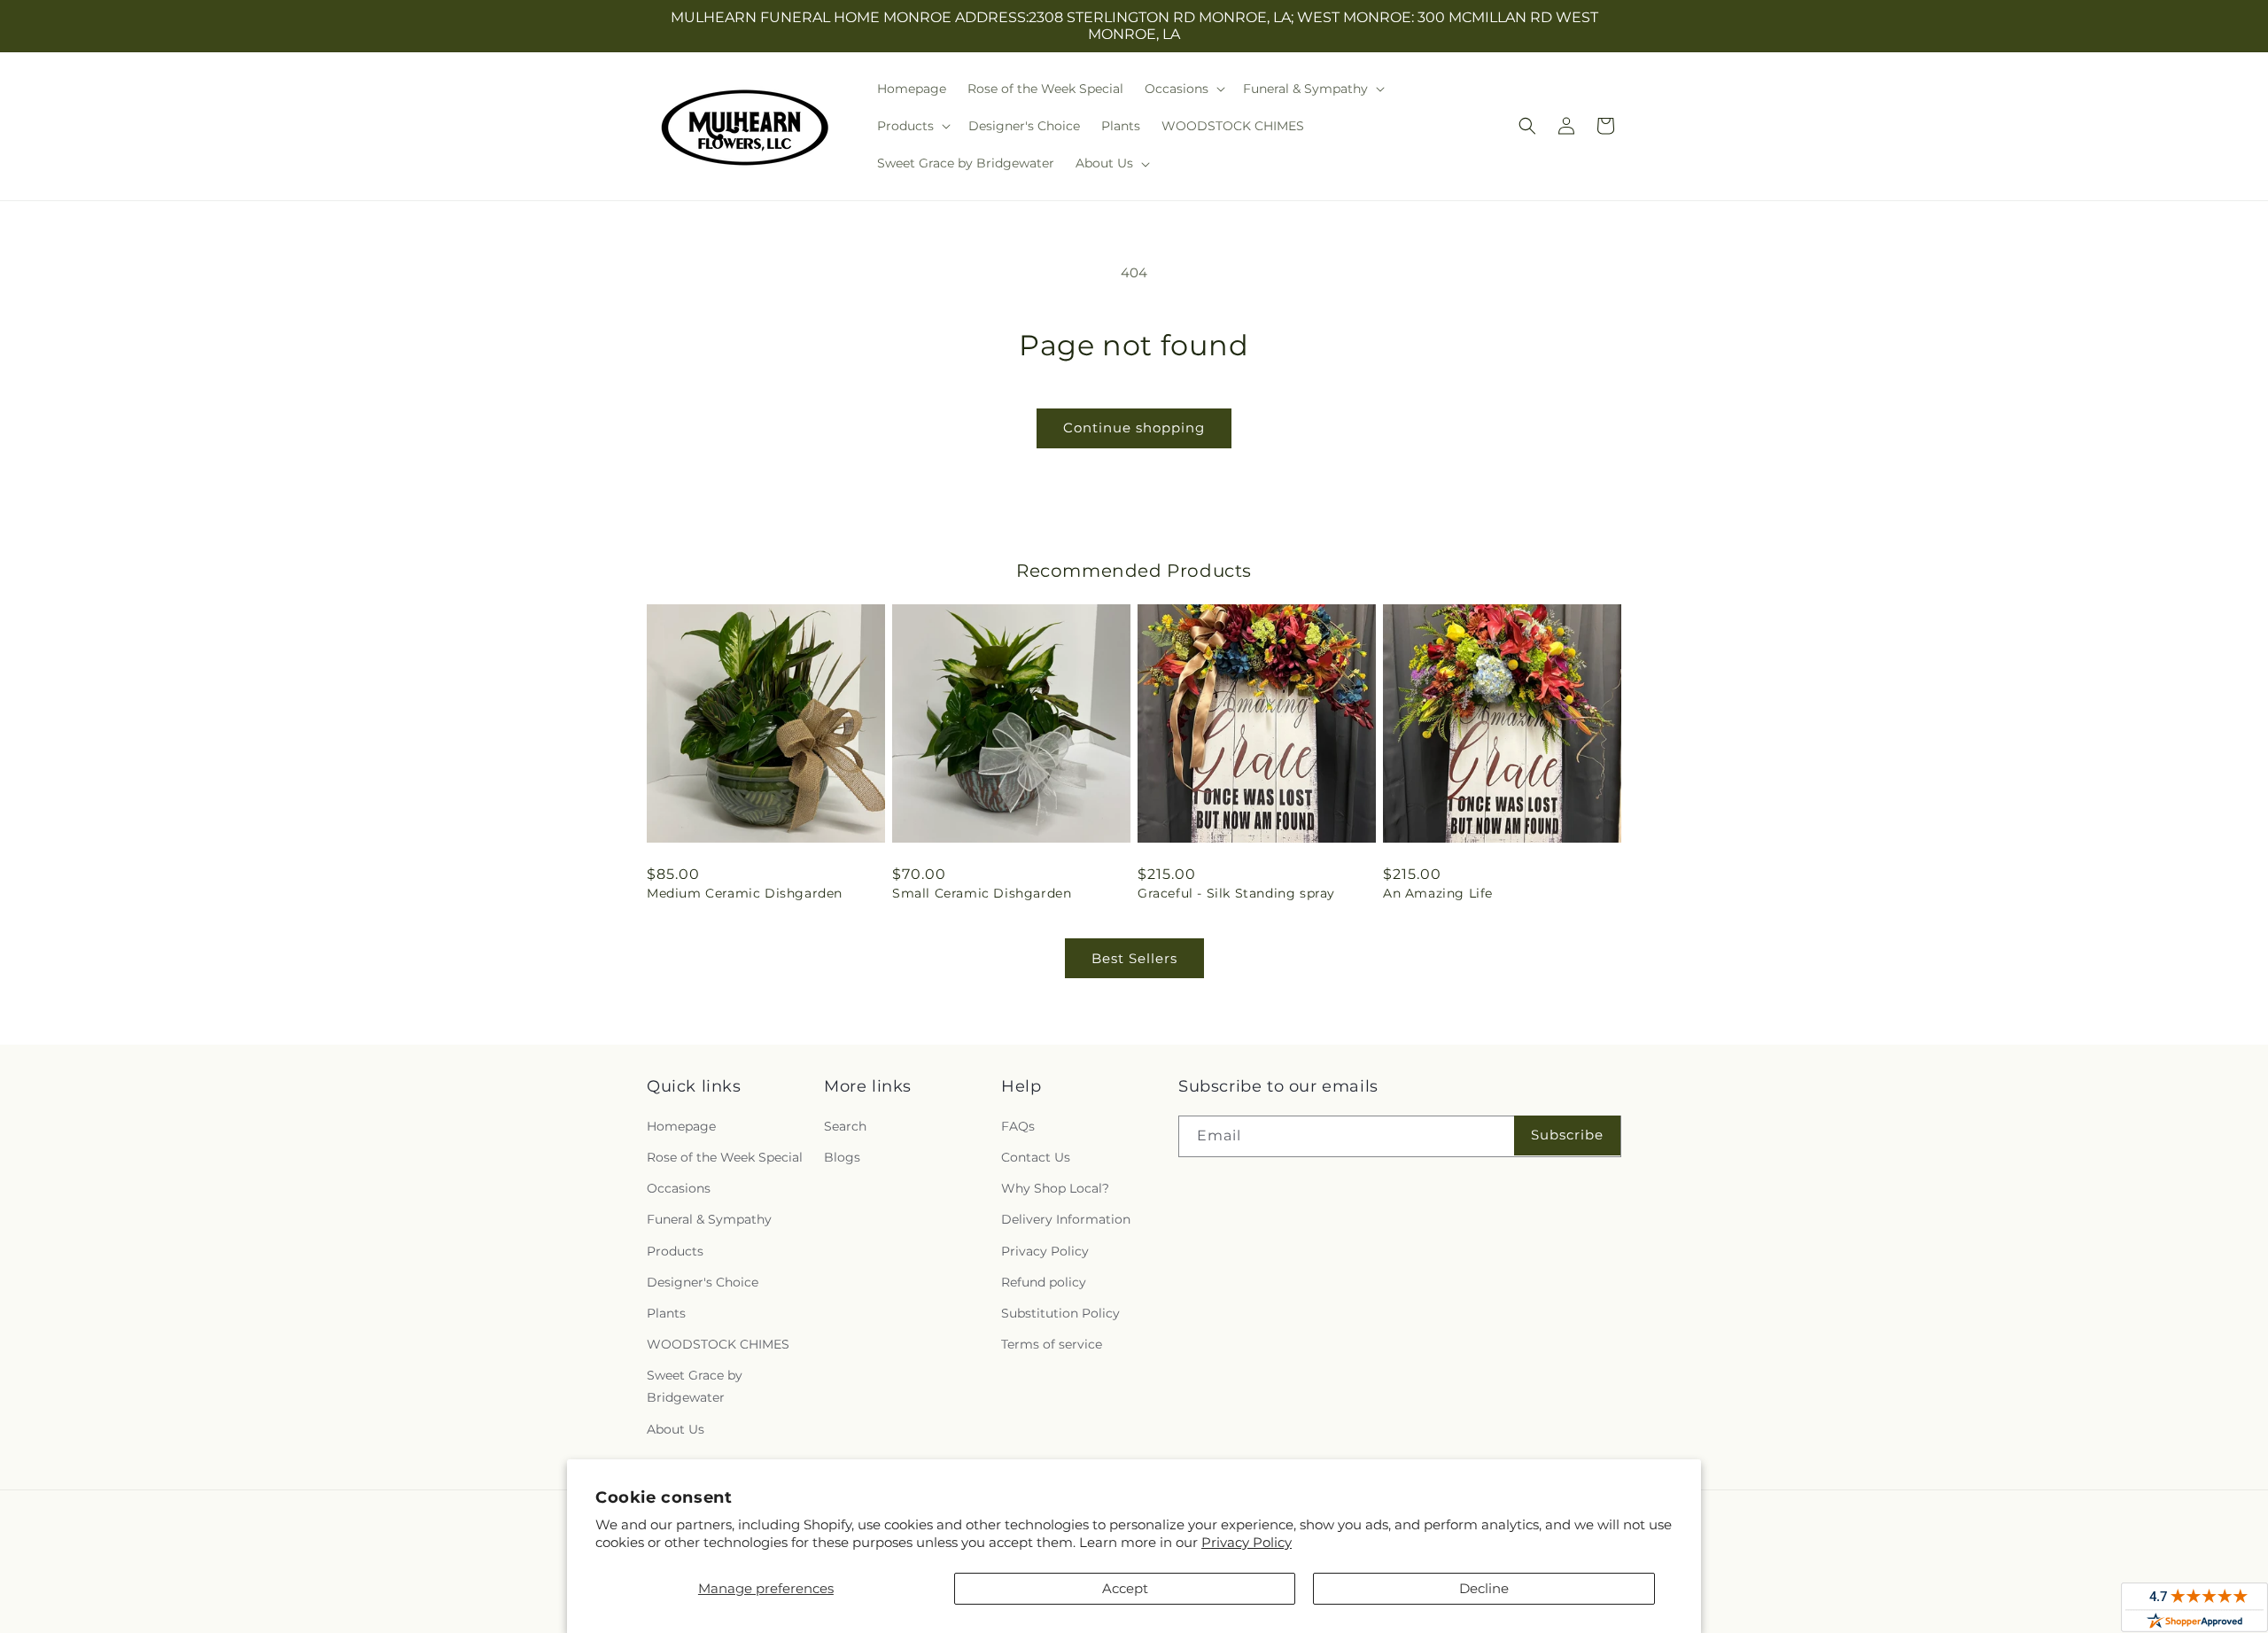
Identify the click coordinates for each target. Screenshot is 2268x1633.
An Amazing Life (1438, 893)
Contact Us (1036, 1157)
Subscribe (1567, 1135)
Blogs (842, 1157)
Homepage (681, 1126)
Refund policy (1044, 1282)
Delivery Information (1066, 1219)
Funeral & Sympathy (709, 1219)
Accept (1125, 1588)
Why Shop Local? (1055, 1188)
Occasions (679, 1188)
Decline (1484, 1588)
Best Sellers (1134, 958)
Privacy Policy (1247, 1542)
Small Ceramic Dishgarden (982, 893)
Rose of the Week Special (725, 1157)
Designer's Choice (703, 1282)
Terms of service (1052, 1344)
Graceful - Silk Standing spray (1236, 893)
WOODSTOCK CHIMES (718, 1344)
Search (845, 1126)
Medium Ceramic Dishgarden (745, 893)
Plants (666, 1313)
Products (675, 1251)
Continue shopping (1134, 428)
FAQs (1018, 1126)
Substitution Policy (1060, 1313)
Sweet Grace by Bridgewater (695, 1386)
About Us (676, 1429)
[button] (1183, 89)
